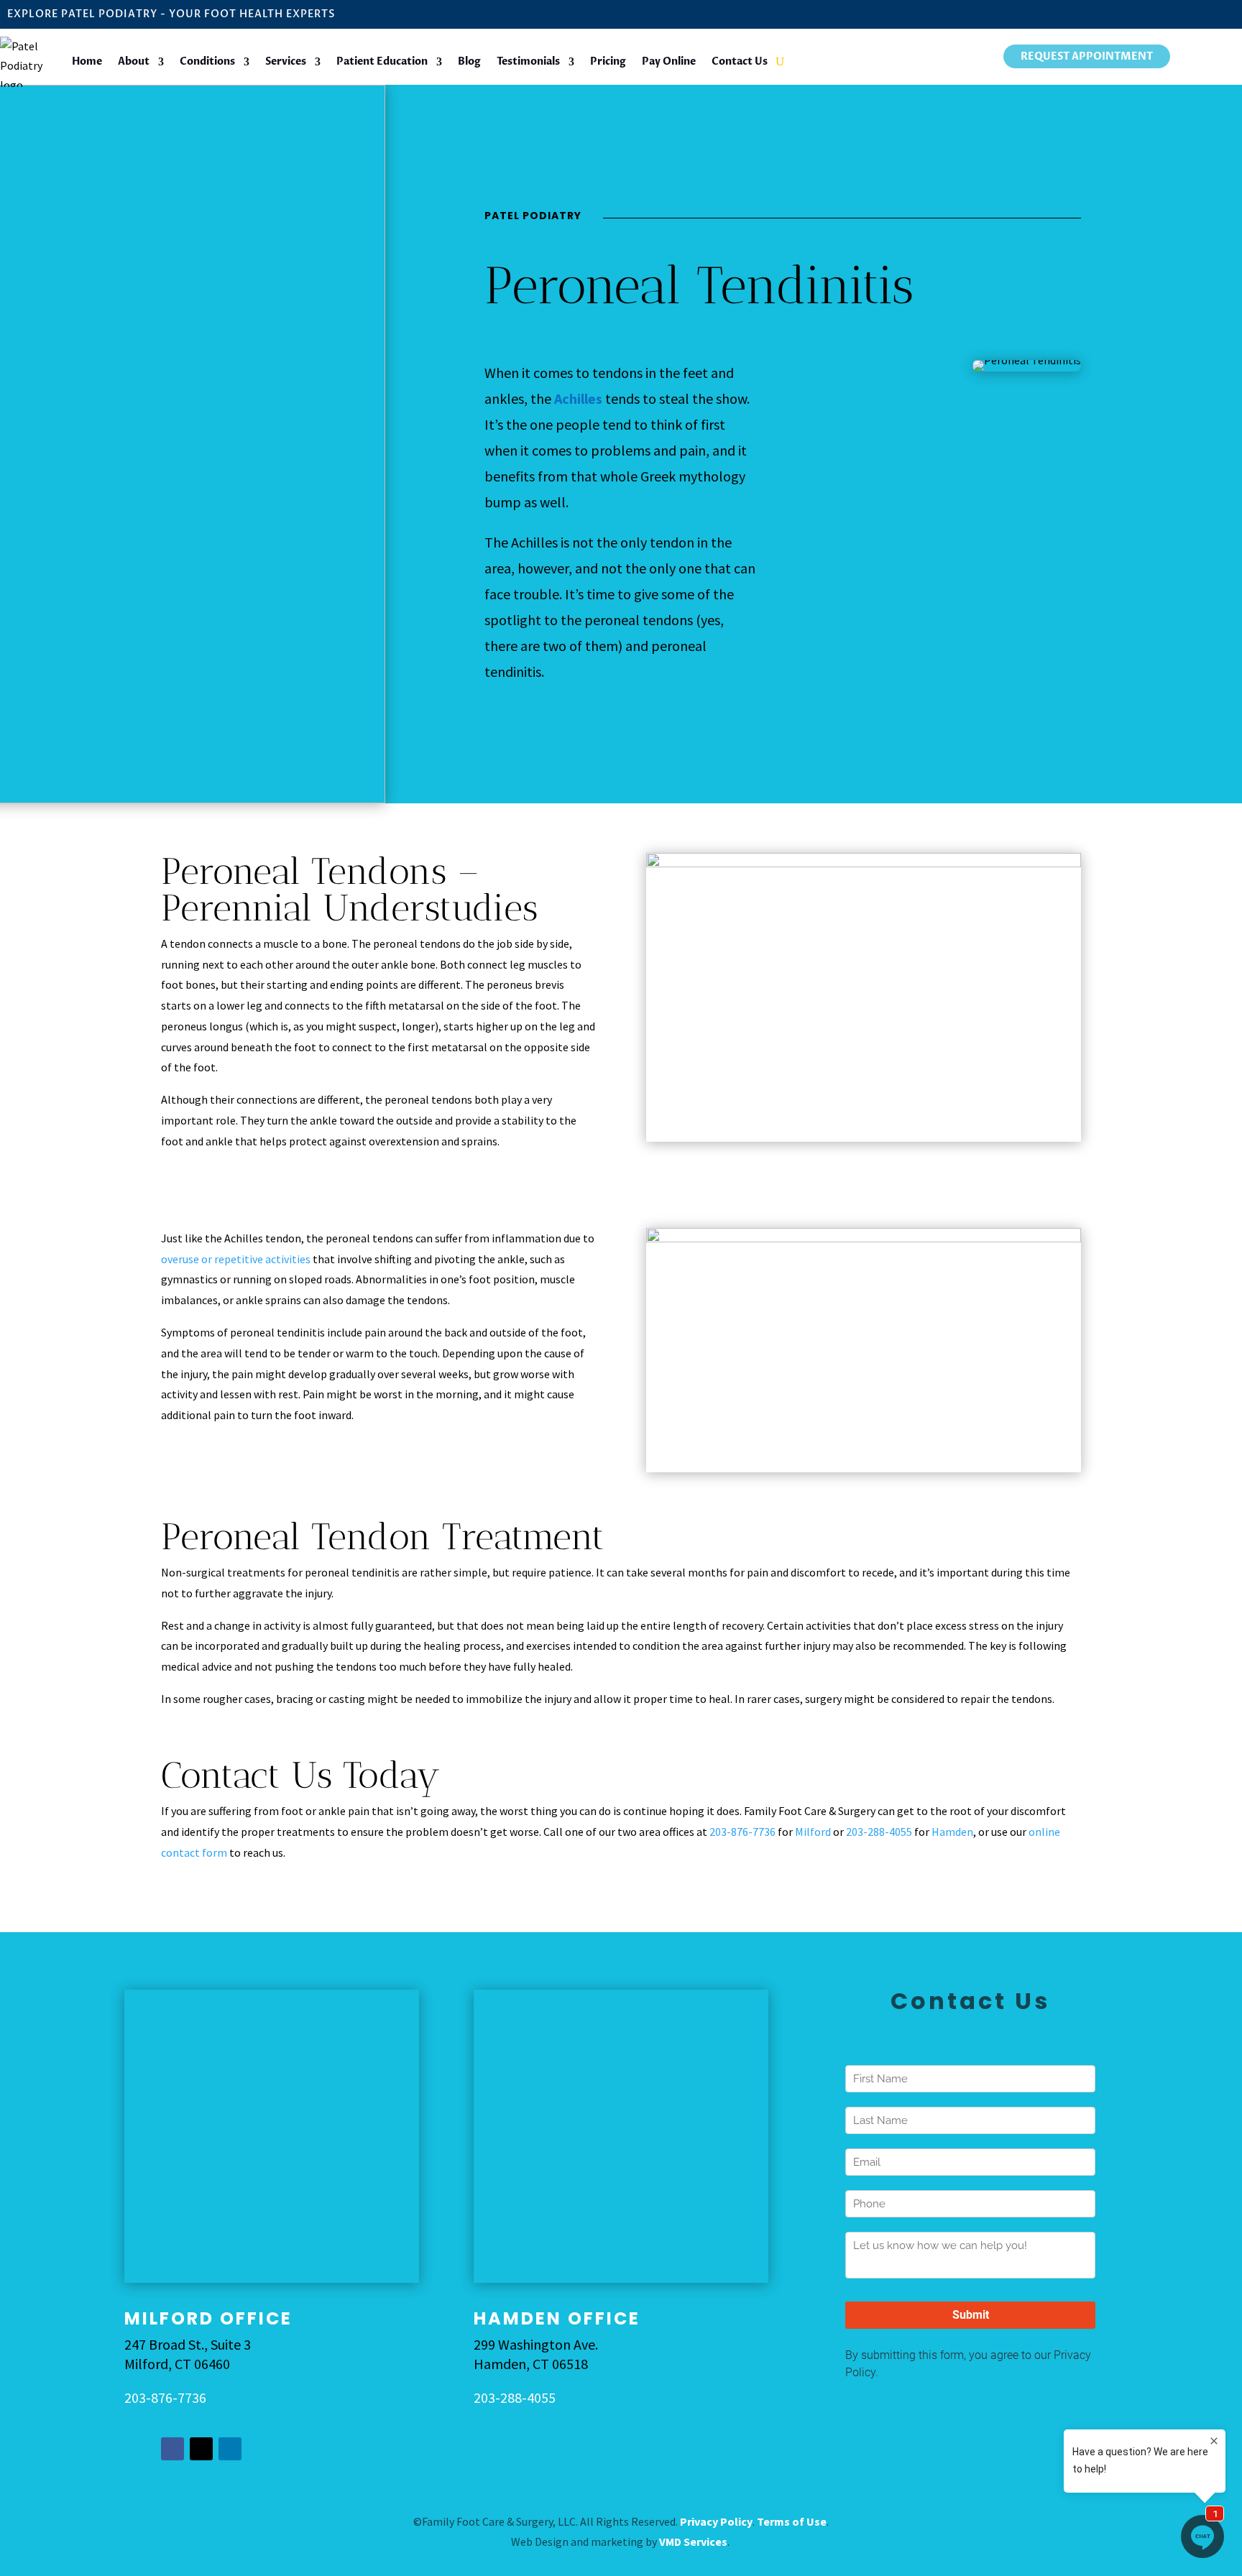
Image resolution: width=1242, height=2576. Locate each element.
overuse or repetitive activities (236, 1259)
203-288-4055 (879, 1832)
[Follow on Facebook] (172, 2449)
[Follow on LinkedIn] (230, 2449)
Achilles (578, 398)
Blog (469, 61)
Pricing (608, 61)
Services (286, 61)
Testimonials (528, 61)
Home (87, 61)
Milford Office (208, 2318)
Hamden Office (557, 2318)
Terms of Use (792, 2521)
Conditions (207, 61)
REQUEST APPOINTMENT (1087, 56)
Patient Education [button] (382, 61)
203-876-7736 (742, 1832)
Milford (813, 1832)
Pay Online (669, 61)
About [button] (134, 61)
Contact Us (740, 61)
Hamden (952, 1832)
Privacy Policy (716, 2521)
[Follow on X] (201, 2449)
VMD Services (693, 2542)
